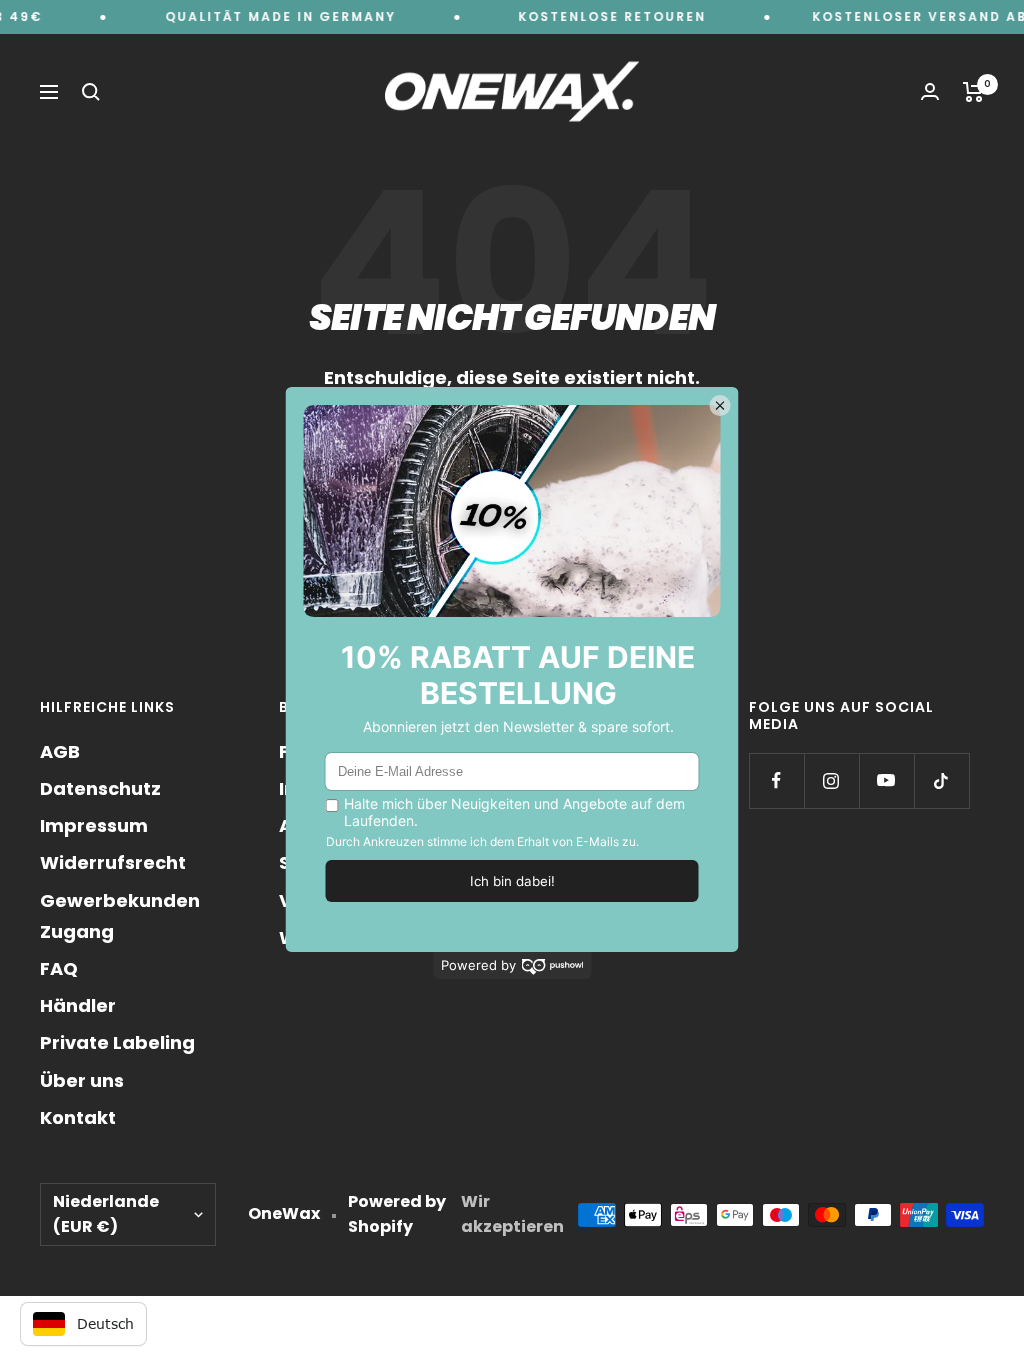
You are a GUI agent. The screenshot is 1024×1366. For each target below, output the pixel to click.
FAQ (59, 968)
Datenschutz (100, 788)
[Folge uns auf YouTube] (886, 780)
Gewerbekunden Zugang (120, 916)
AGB (60, 751)
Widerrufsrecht (113, 862)
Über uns (82, 1080)
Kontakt (78, 1117)
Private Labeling (117, 1042)
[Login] (930, 91)
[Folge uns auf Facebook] (776, 780)
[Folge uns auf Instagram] (831, 780)
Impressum (94, 825)
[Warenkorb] (973, 92)
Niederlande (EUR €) (106, 1214)
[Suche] (91, 92)
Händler (78, 1005)
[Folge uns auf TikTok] (941, 780)
